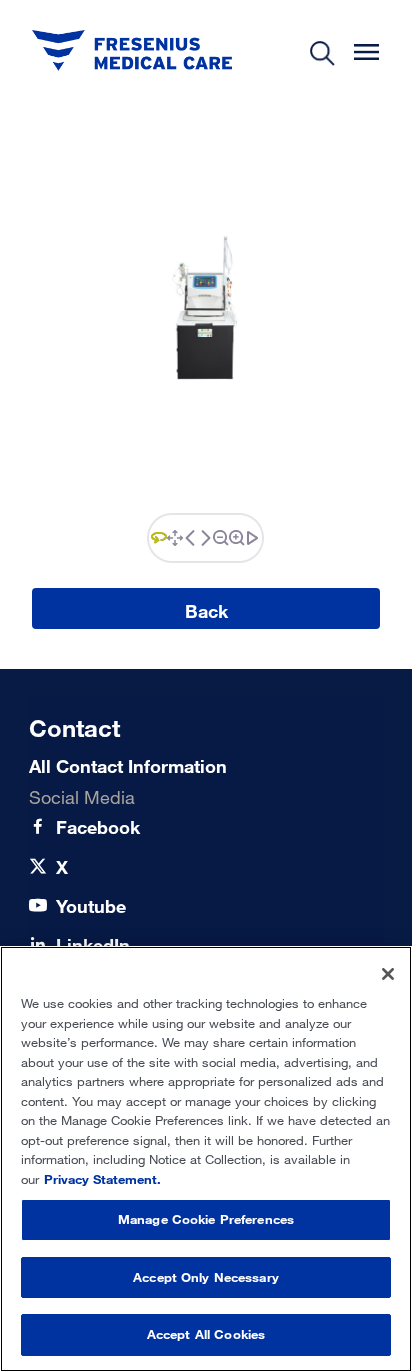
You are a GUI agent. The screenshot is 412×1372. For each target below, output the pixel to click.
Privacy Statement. (102, 1179)
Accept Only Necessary (206, 1277)
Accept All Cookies (206, 1334)
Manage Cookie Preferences (206, 1219)
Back (206, 611)
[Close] (388, 974)
